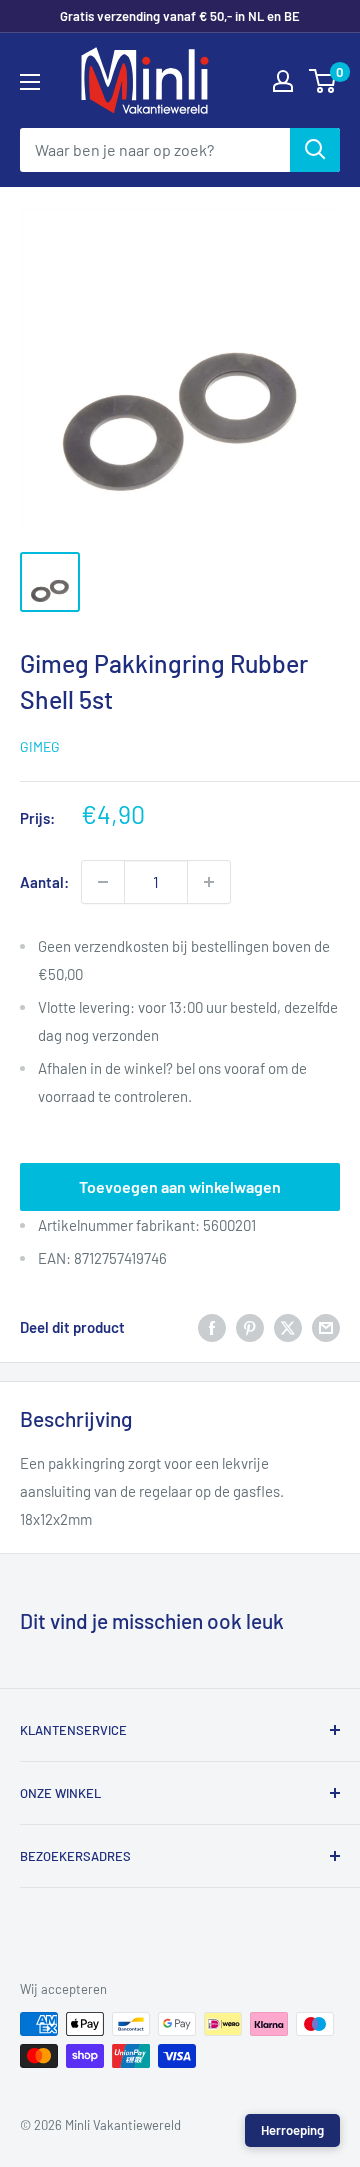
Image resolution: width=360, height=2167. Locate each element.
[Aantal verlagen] (103, 882)
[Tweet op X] (288, 1327)
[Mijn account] (283, 81)
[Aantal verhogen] (209, 882)
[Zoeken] (315, 150)
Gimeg (40, 746)
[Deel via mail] (326, 1327)
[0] (323, 81)
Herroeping (292, 2130)
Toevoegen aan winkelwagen (180, 1186)
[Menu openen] (30, 82)
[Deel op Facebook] (212, 1327)
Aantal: (44, 882)
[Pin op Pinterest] (250, 1327)
